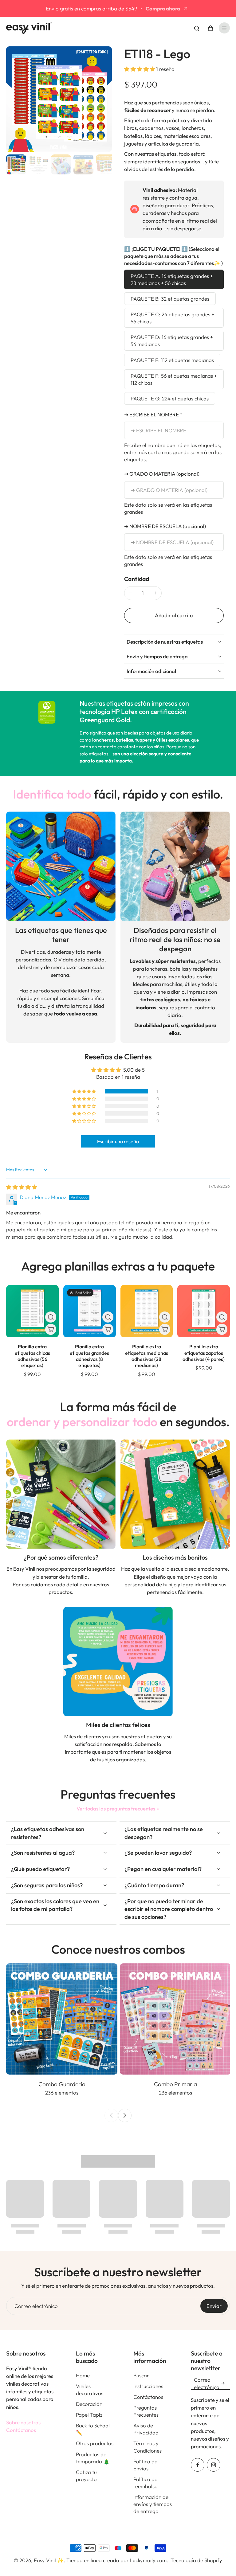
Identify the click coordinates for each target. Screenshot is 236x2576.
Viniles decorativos (90, 2390)
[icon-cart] (210, 28)
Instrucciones (148, 2386)
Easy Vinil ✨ (49, 2560)
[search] (197, 28)
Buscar (141, 2375)
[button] (140, 69)
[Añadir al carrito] (51, 1329)
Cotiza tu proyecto (86, 2476)
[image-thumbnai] (16, 164)
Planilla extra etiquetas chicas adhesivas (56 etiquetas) (32, 1356)
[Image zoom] (59, 99)
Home (83, 2375)
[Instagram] (214, 2465)
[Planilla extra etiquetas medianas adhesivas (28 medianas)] (147, 1311)
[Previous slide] (111, 2115)
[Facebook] (198, 2465)
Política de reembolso (146, 2483)
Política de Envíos (145, 2465)
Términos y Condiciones (147, 2447)
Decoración (89, 2404)
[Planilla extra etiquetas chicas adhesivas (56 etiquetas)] (32, 1311)
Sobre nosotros (23, 2422)
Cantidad (137, 579)
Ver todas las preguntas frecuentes (116, 1808)
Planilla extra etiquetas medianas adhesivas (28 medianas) (147, 1356)
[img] (22, 1187)
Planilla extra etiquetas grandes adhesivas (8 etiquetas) (89, 1356)
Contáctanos (21, 2430)
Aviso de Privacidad (146, 2429)
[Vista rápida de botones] (51, 1317)
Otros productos (95, 2443)
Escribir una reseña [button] (118, 1141)
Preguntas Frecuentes (146, 2411)
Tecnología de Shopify (196, 2560)
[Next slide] (125, 2115)
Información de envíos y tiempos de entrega (153, 2504)
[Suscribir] (222, 2383)
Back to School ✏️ (93, 2429)
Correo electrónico (36, 2306)
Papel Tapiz (89, 2415)
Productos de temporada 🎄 (93, 2458)
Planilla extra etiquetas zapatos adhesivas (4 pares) (204, 1353)
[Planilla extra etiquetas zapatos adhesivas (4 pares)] (204, 1311)
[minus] (131, 593)
